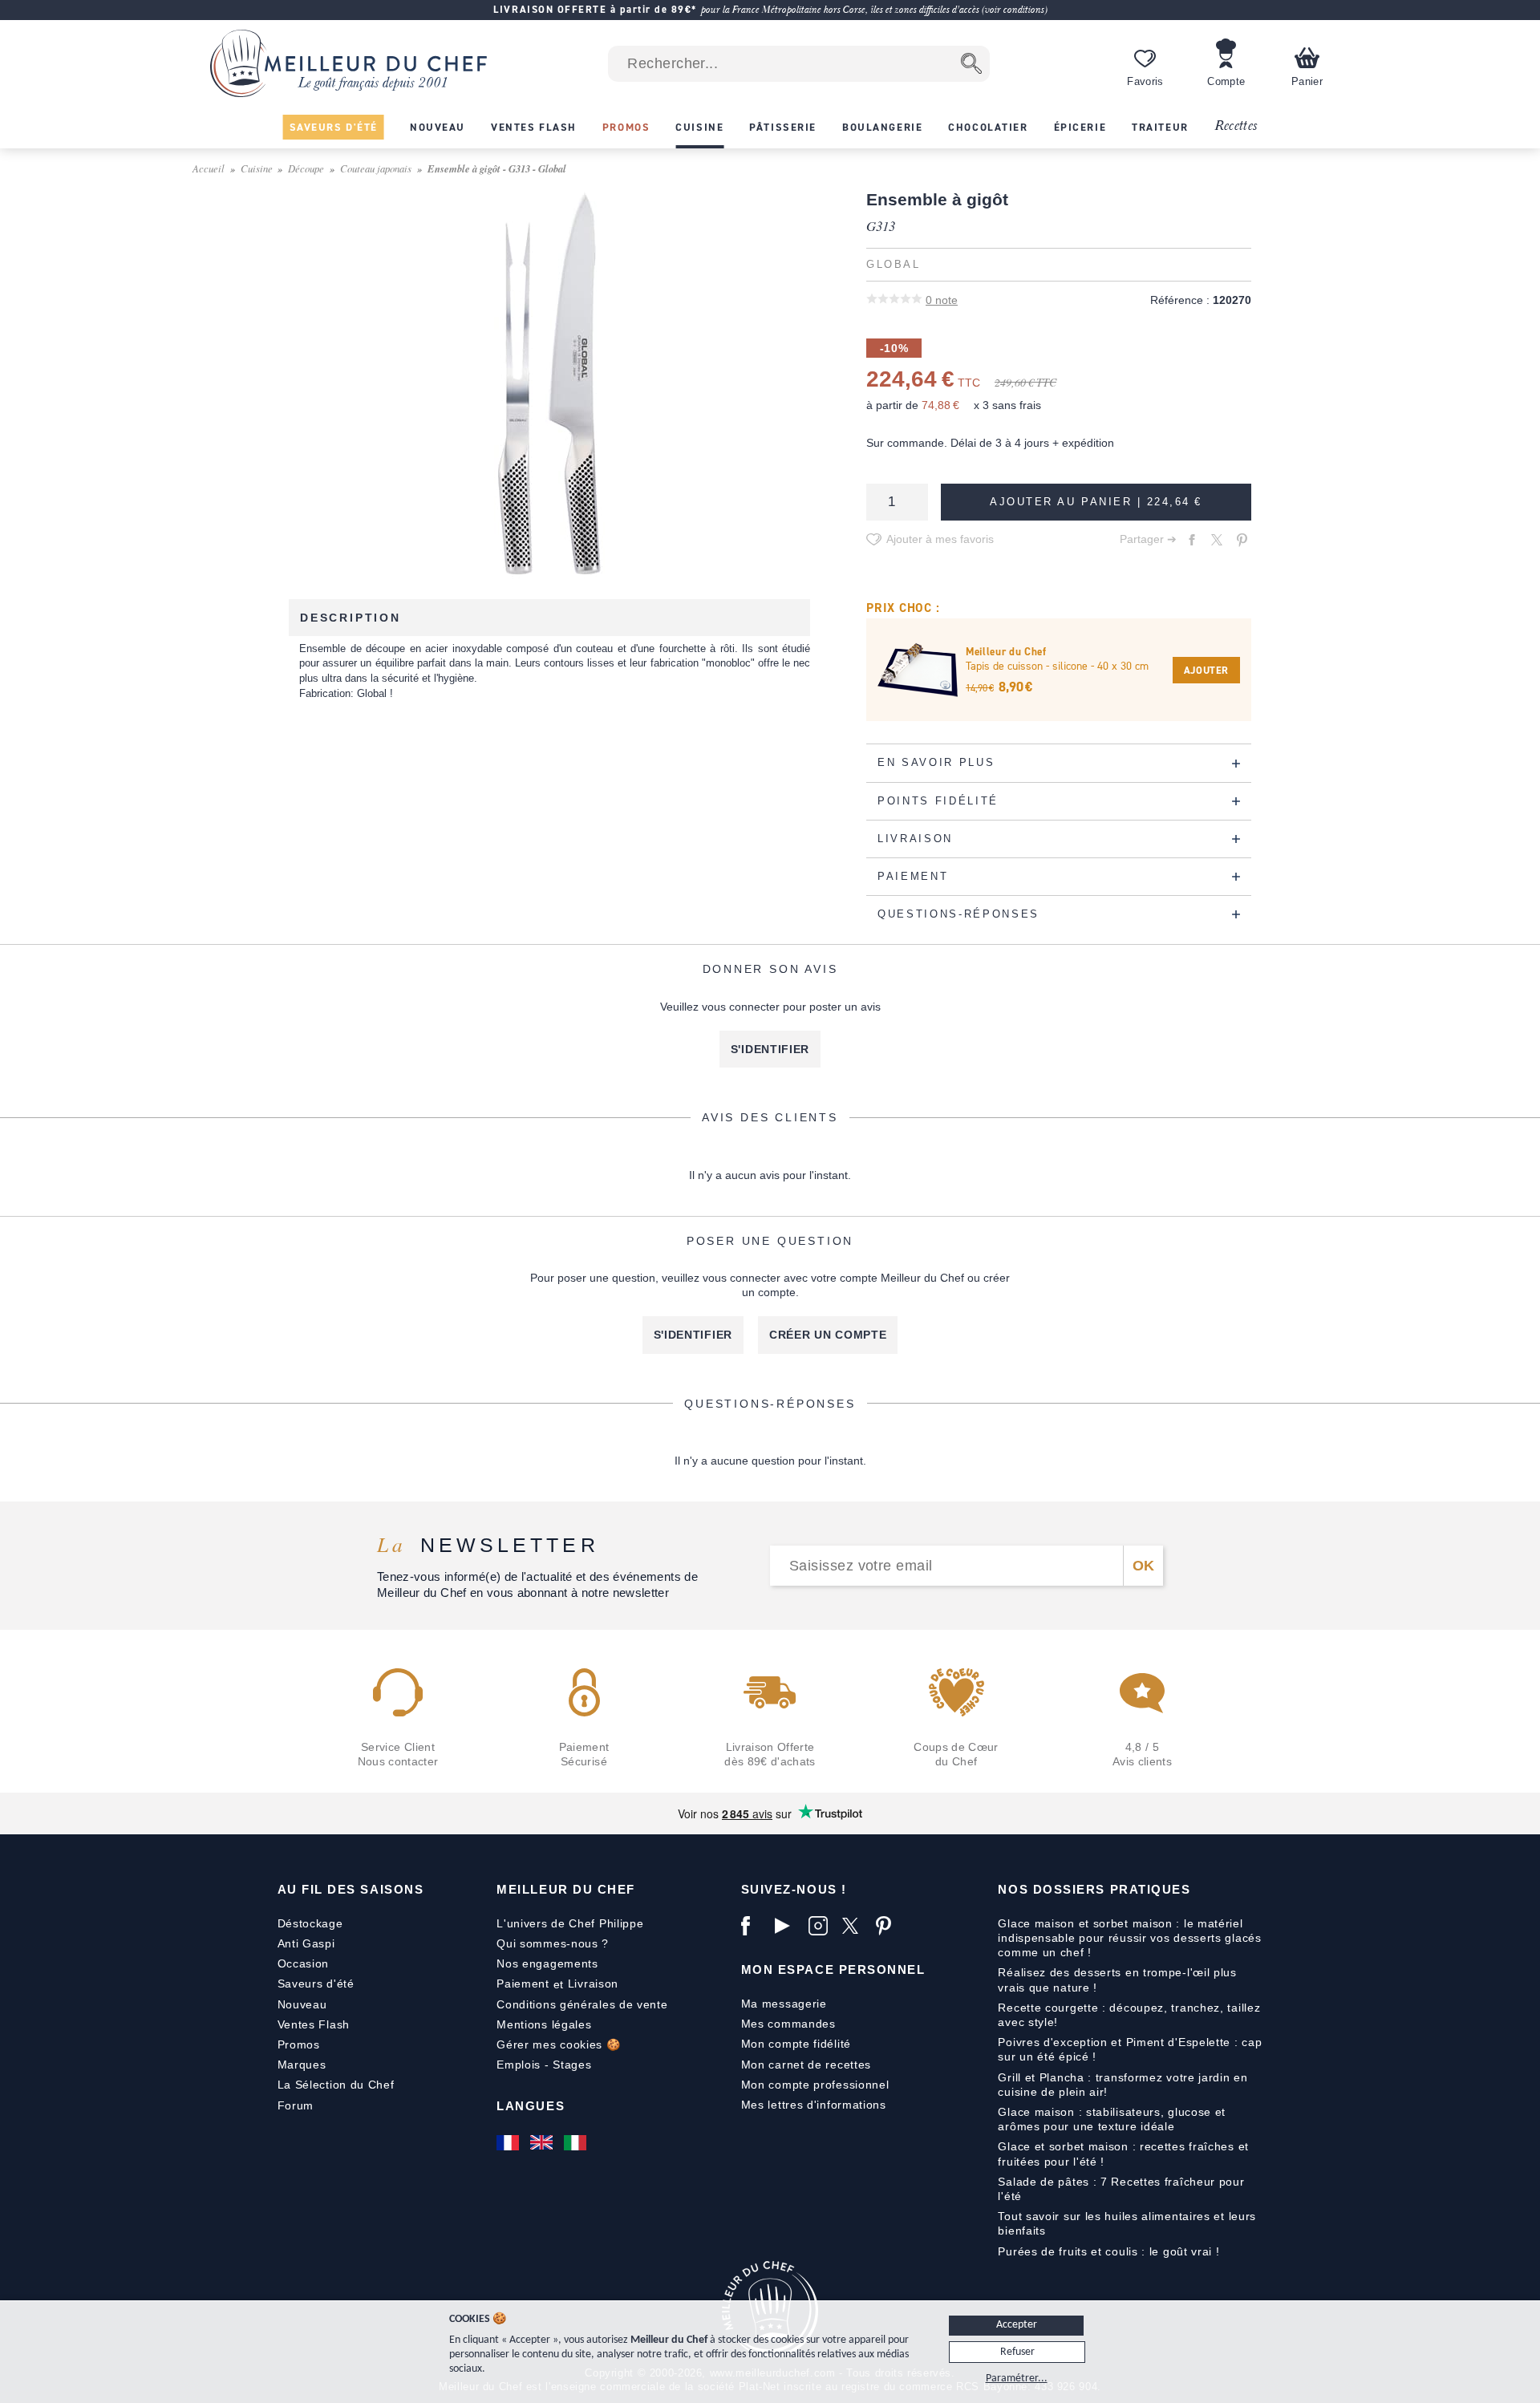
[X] (855, 1926)
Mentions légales (544, 2024)
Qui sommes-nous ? (553, 1943)
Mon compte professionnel (815, 2085)
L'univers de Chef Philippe (570, 1923)
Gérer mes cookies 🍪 (558, 2044)
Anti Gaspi (306, 1943)
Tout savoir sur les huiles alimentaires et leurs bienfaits (1127, 2223)
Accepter (1017, 2325)
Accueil (209, 168)
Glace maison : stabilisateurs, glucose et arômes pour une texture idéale (1112, 2119)
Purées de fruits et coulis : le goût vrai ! (1108, 2251)
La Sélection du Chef (336, 2085)
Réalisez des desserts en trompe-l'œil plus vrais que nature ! (1117, 1980)
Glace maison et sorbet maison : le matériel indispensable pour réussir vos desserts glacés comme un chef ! (1129, 1938)
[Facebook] (754, 1926)
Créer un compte (828, 1335)
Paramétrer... (1017, 2379)
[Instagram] (821, 1926)
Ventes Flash (314, 2024)
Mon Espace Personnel (833, 1969)
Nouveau (302, 2004)
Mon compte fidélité (796, 2044)
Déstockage (310, 1923)
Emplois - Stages (544, 2065)
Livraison (593, 1984)
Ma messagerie (784, 2004)
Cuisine (257, 168)
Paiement (523, 1984)
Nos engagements (547, 1963)
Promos (299, 2044)
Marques (302, 2065)
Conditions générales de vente (582, 2004)
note (942, 300)
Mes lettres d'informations (814, 2105)
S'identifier (770, 1049)
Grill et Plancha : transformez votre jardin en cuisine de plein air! (1123, 2085)
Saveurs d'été (316, 1984)
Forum (296, 2105)
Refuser (1017, 2352)
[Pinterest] (889, 1926)
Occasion (304, 1963)
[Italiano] (577, 2142)
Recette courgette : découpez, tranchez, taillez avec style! (1129, 2015)
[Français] (509, 2142)
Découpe (306, 168)
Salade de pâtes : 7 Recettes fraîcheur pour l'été (1121, 2189)
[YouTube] (788, 1926)
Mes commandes (788, 2024)
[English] (543, 2142)
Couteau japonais (376, 168)
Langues (531, 2106)
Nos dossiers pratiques (1094, 1889)
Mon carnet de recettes (806, 2065)
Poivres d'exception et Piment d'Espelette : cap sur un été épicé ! (1130, 2049)
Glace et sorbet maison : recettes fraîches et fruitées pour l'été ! (1123, 2154)
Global (893, 265)
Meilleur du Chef (566, 1889)
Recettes (1236, 126)
